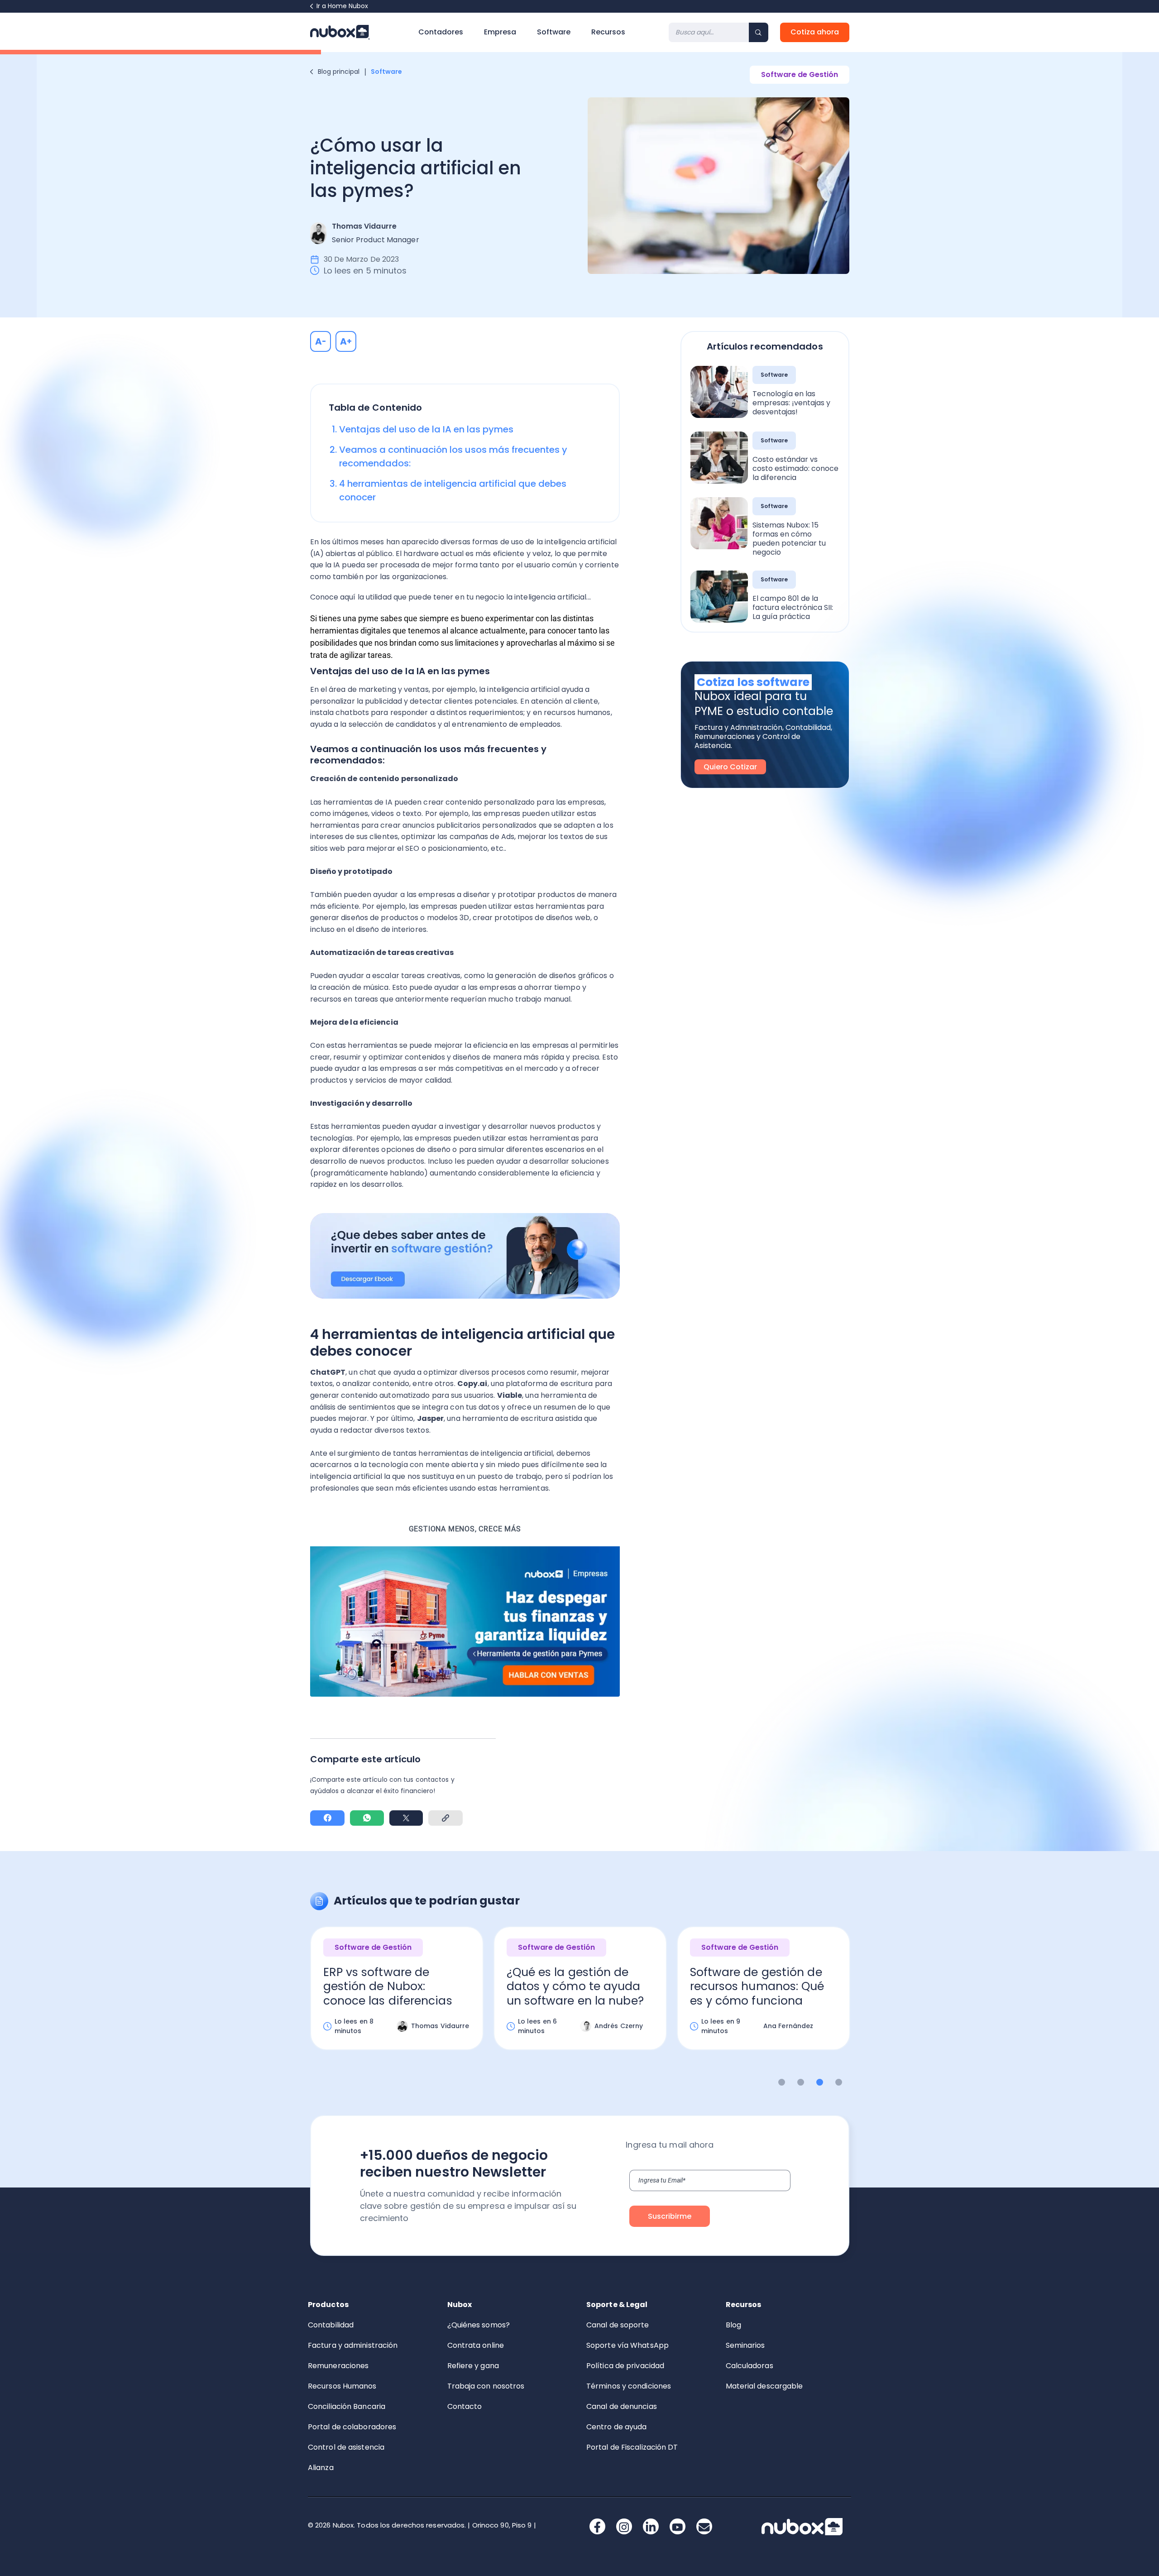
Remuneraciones (338, 2366)
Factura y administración (353, 2345)
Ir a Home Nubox (342, 6)
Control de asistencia (346, 2447)
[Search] (759, 32)
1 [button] (782, 2082)
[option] (397, 1996)
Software (554, 32)
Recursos (608, 32)
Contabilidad (331, 2325)
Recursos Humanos (342, 2386)
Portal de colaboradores (352, 2427)
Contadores (441, 32)
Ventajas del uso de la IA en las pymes (426, 429)
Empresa (500, 32)
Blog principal (339, 72)
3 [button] (820, 2082)
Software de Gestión (800, 74)
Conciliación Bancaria (347, 2406)
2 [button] (801, 2082)
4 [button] (839, 2082)
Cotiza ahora (815, 32)
